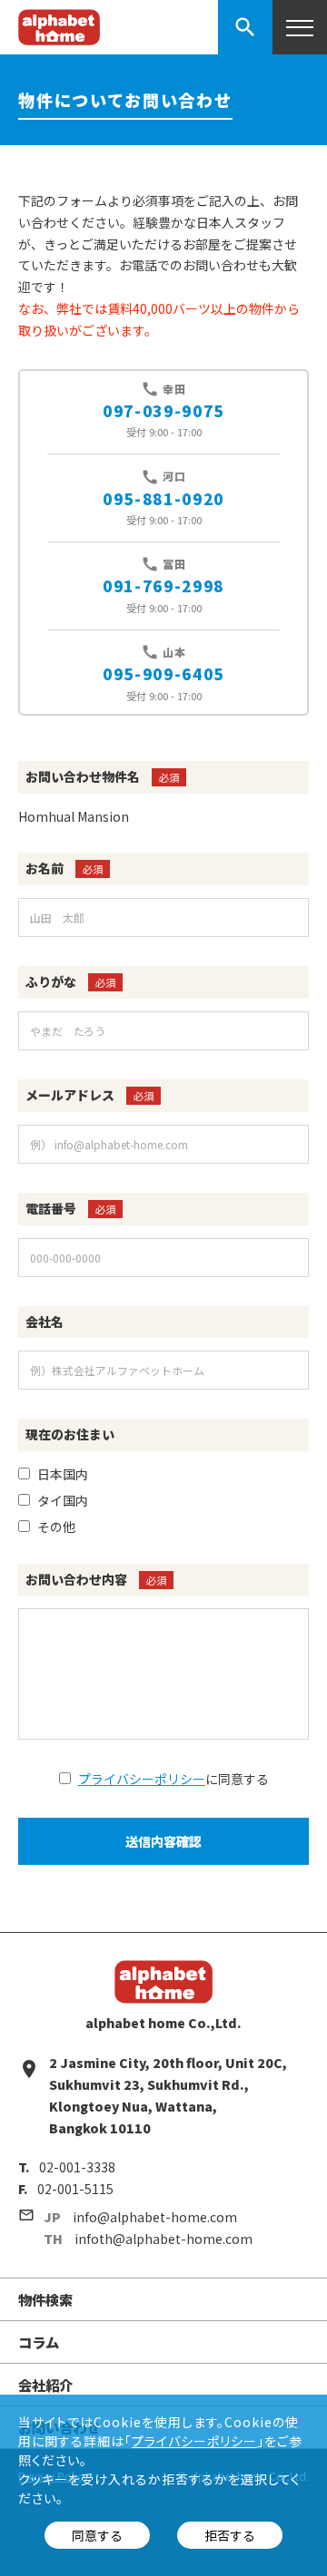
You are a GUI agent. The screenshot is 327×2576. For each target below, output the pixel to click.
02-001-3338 (77, 2167)
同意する (97, 2535)
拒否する (230, 2535)
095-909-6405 (163, 674)
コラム (39, 2342)
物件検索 (45, 2299)
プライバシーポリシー (142, 1779)
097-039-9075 (163, 411)
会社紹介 (45, 2385)
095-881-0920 (163, 499)
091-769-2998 (163, 586)
